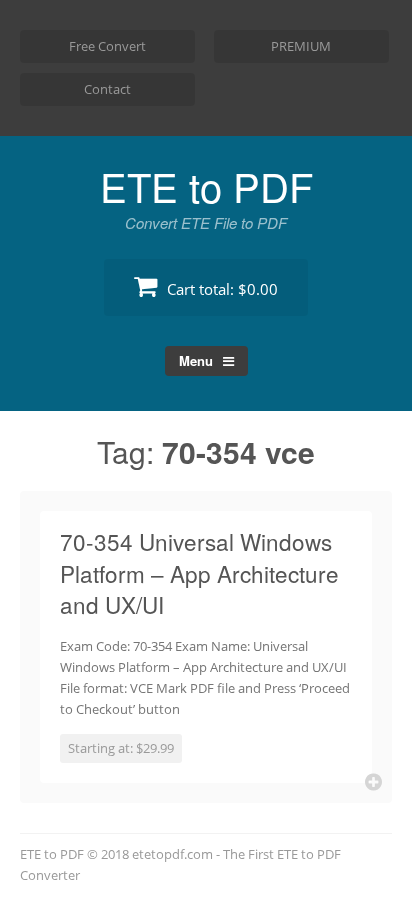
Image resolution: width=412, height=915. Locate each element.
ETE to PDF (206, 185)
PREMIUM (301, 46)
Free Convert (107, 46)
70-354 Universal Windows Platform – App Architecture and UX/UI (199, 572)
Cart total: (220, 289)
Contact (107, 89)
